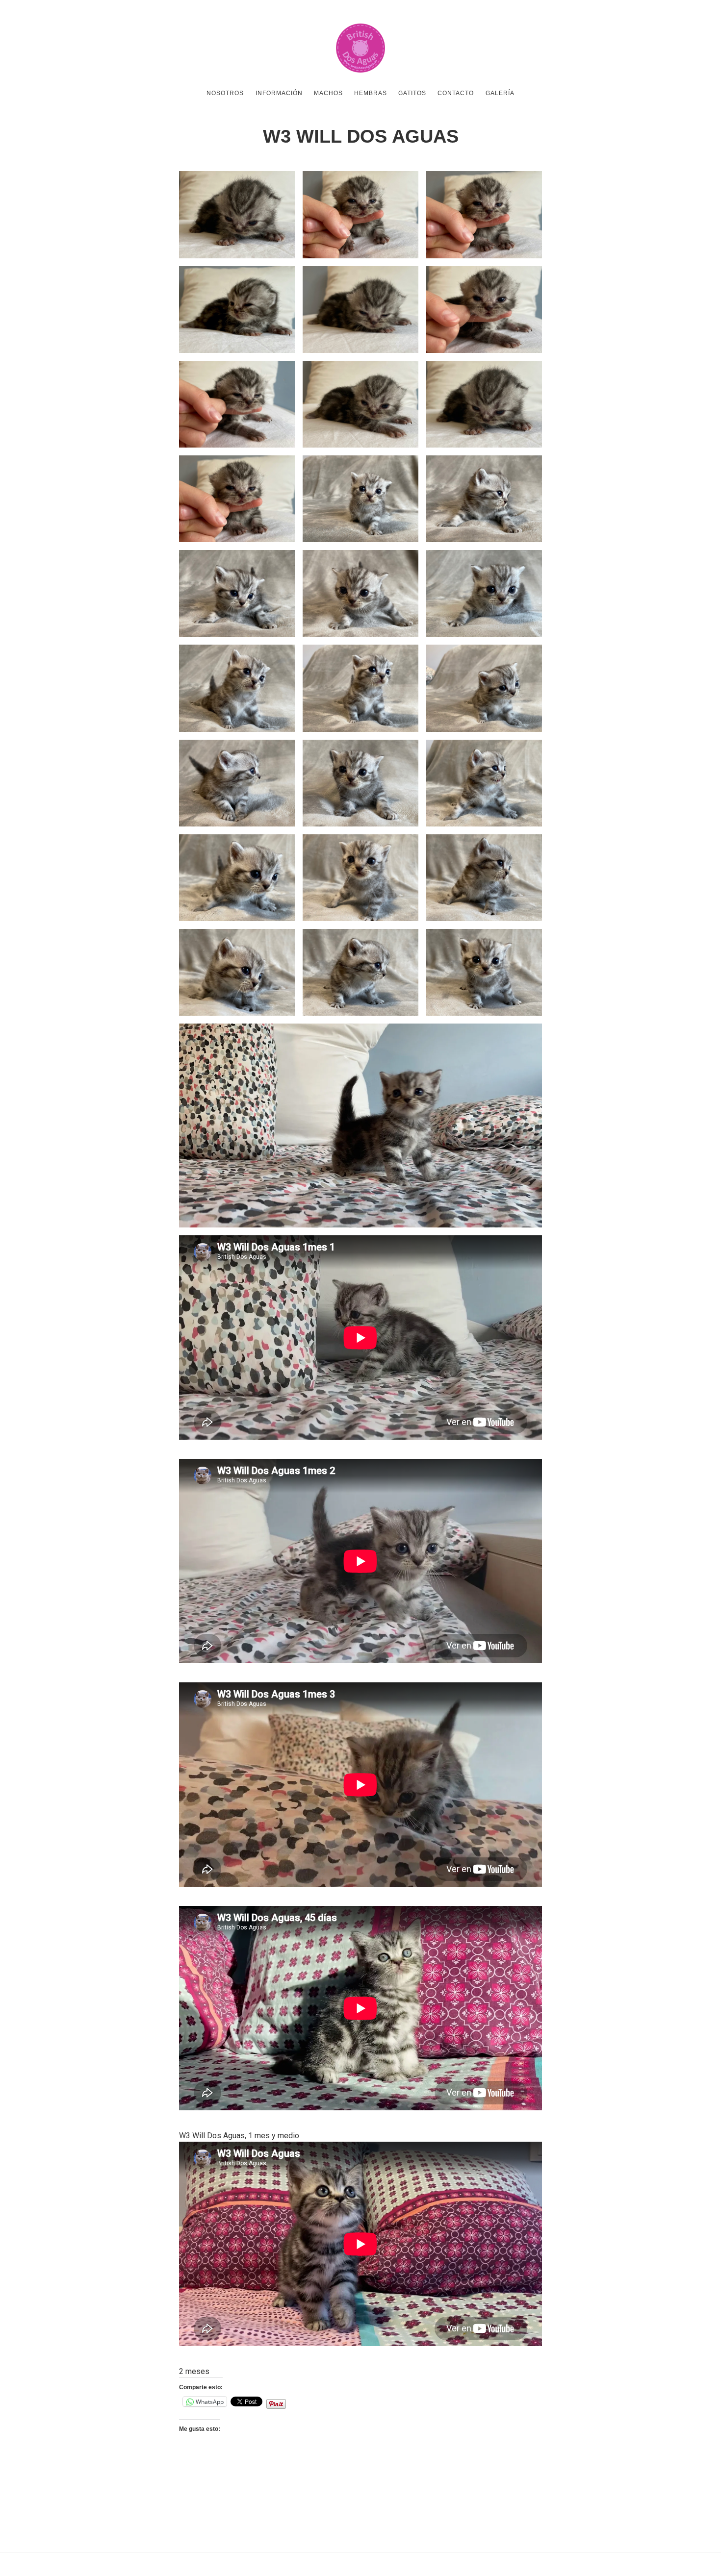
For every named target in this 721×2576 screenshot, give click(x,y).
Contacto (456, 93)
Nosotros (225, 93)
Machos (328, 93)
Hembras (371, 93)
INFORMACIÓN (279, 93)
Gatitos (412, 93)
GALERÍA (500, 93)
